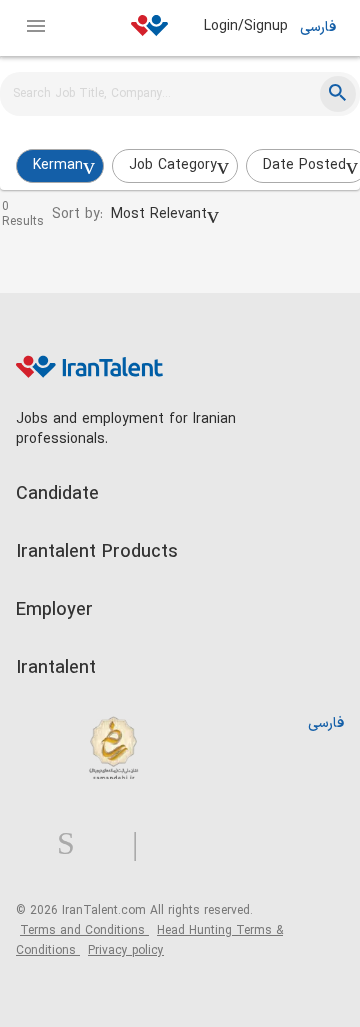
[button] (165, 215)
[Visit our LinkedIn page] (36, 844)
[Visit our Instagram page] (74, 844)
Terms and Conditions (84, 931)
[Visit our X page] (111, 844)
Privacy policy (126, 951)
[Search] (338, 94)
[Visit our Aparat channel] (174, 844)
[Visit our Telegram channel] (143, 844)
